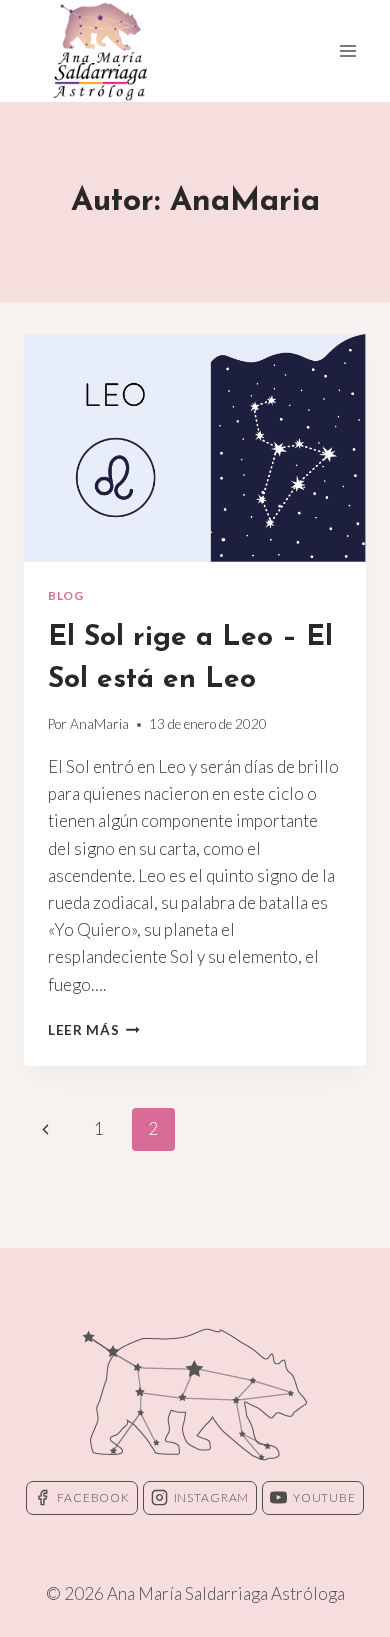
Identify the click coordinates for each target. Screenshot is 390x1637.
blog (65, 595)
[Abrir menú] (347, 50)
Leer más (94, 1030)
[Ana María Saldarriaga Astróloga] (100, 51)
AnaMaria (99, 724)
